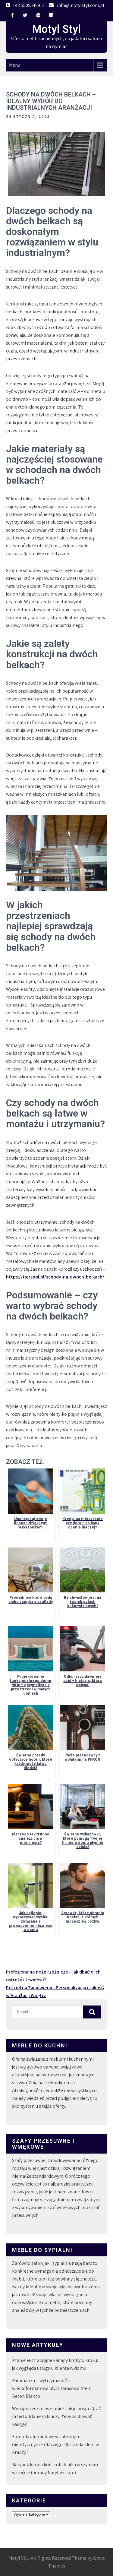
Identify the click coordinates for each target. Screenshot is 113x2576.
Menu (15, 65)
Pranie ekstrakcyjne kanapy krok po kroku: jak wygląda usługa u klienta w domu (55, 2364)
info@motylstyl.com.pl (81, 5)
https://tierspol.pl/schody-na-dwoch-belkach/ (55, 1277)
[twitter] (25, 15)
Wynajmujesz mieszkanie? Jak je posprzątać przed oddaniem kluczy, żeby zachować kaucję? (56, 2416)
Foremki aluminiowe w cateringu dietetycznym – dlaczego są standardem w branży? (55, 2444)
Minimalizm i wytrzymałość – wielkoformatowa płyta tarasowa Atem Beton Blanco (52, 2388)
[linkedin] (51, 15)
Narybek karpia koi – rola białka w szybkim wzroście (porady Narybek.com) (55, 2469)
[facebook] (12, 15)
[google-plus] (38, 15)
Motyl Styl (56, 29)
